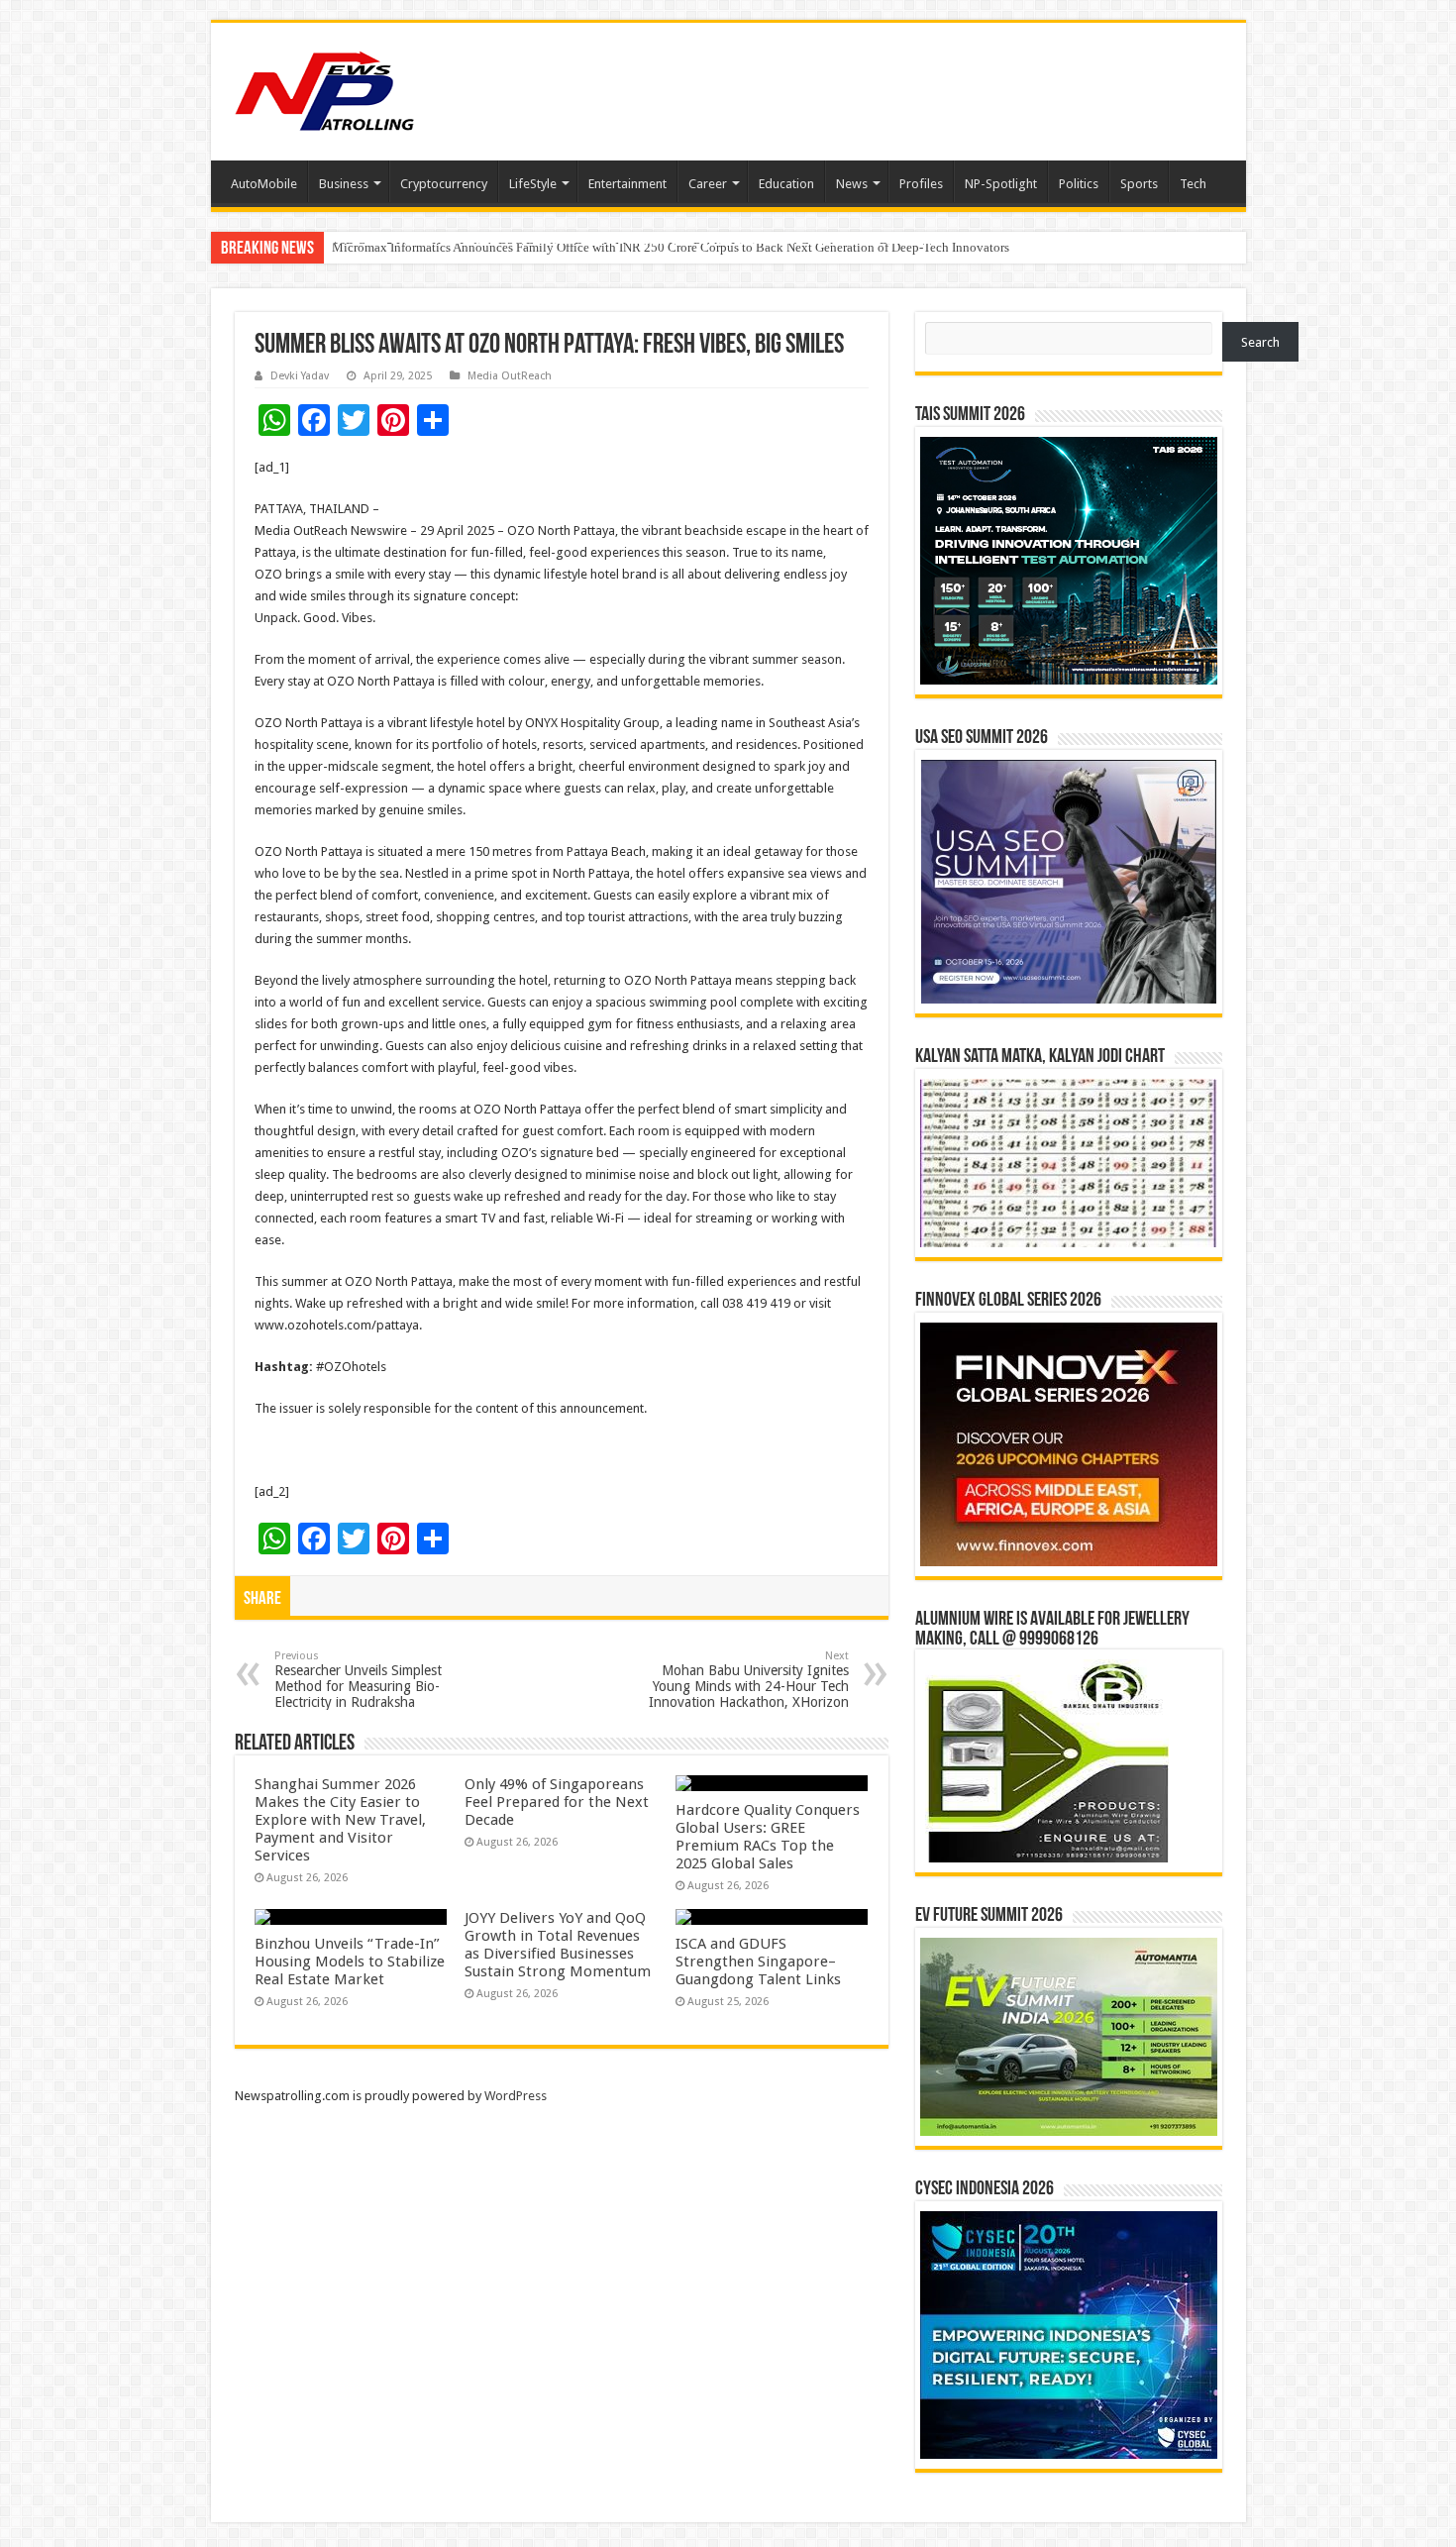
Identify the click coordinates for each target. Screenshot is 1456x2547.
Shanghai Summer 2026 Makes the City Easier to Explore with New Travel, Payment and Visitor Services (340, 1820)
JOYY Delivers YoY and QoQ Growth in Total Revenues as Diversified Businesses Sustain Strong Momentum (558, 1945)
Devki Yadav (300, 376)
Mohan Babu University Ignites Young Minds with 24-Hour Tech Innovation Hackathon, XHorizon (749, 1680)
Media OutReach (510, 376)
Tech (1193, 184)
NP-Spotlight (1001, 184)
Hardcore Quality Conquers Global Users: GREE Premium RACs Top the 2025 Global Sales (768, 1837)
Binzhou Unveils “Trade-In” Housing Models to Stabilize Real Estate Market (350, 1962)
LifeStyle (533, 184)
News (852, 184)
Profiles (921, 184)
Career (708, 184)
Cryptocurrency (444, 184)
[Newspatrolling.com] (325, 88)
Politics (1079, 184)
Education (786, 184)
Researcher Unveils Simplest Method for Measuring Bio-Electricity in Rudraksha (358, 1680)
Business (344, 184)
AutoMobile (264, 184)
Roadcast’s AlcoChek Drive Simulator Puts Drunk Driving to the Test (516, 247)
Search (1260, 342)
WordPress (516, 2096)
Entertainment (627, 184)
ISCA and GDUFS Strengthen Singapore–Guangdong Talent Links (758, 1962)
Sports (1139, 184)
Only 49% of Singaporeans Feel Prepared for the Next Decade (557, 1802)
